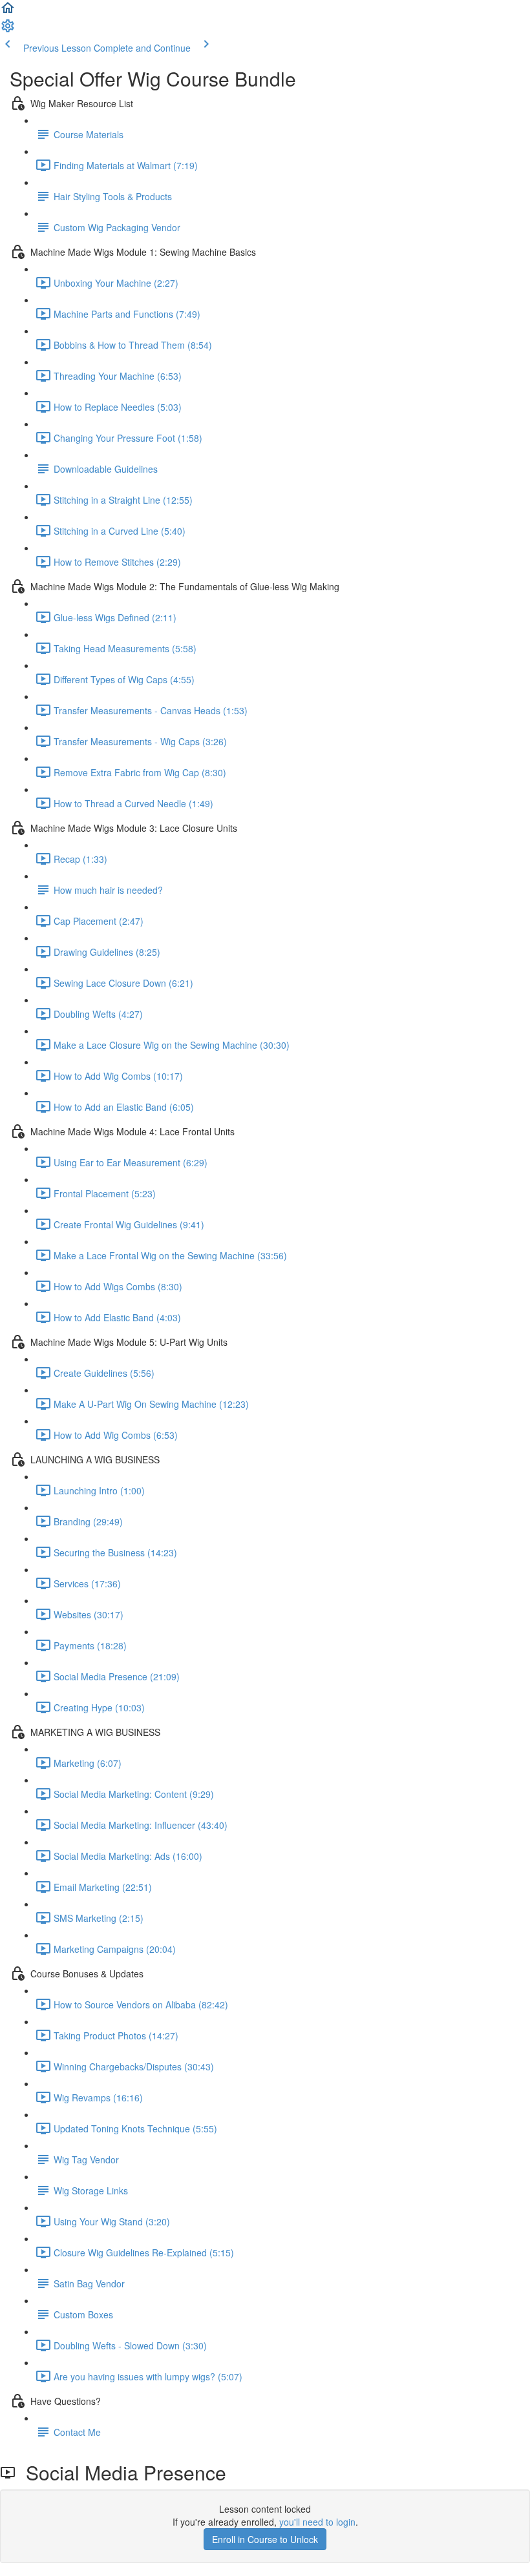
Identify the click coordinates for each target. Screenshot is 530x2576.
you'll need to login (317, 2522)
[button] (8, 12)
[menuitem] (8, 30)
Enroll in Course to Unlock (265, 2539)
